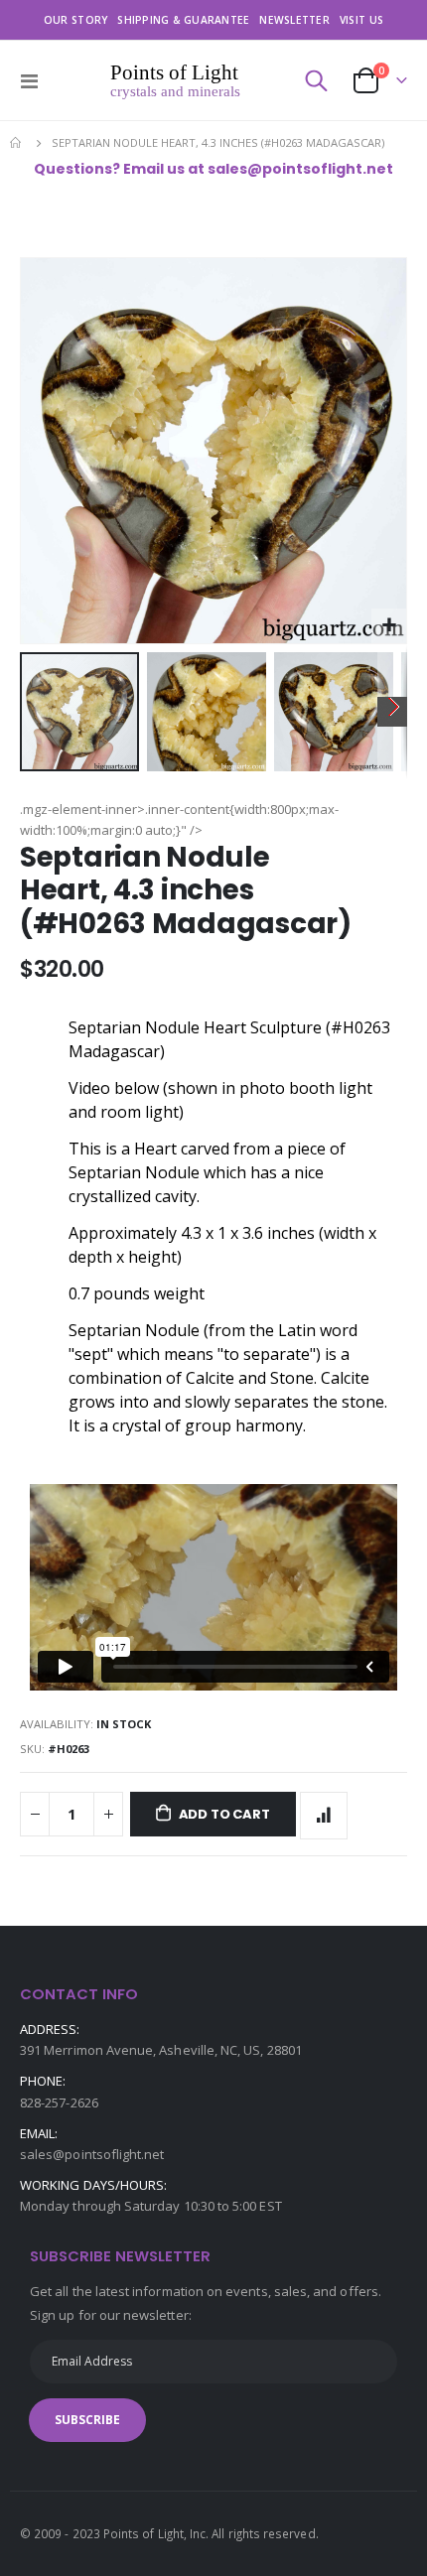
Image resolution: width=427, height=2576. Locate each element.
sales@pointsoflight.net (92, 2154)
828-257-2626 (59, 2102)
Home (17, 143)
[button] (389, 626)
